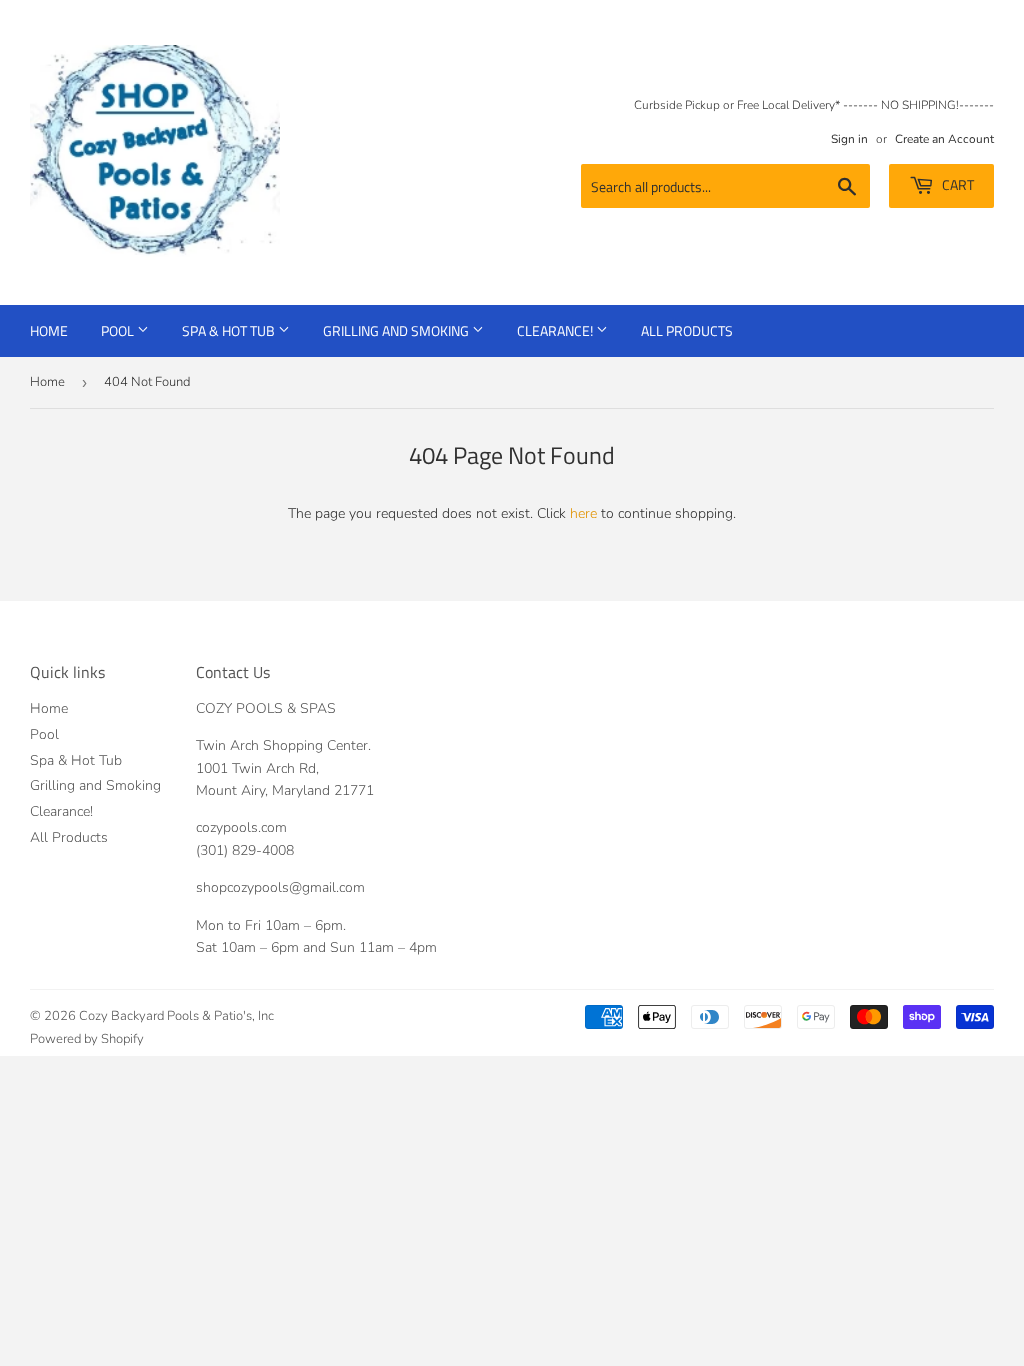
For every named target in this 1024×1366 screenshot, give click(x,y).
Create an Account (944, 139)
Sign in (849, 139)
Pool (119, 330)
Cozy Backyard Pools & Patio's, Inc (176, 1016)
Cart (956, 184)
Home (49, 330)
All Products (687, 330)
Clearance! (556, 330)
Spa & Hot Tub (230, 330)
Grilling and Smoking (397, 330)
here (583, 513)
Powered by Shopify (87, 1039)
